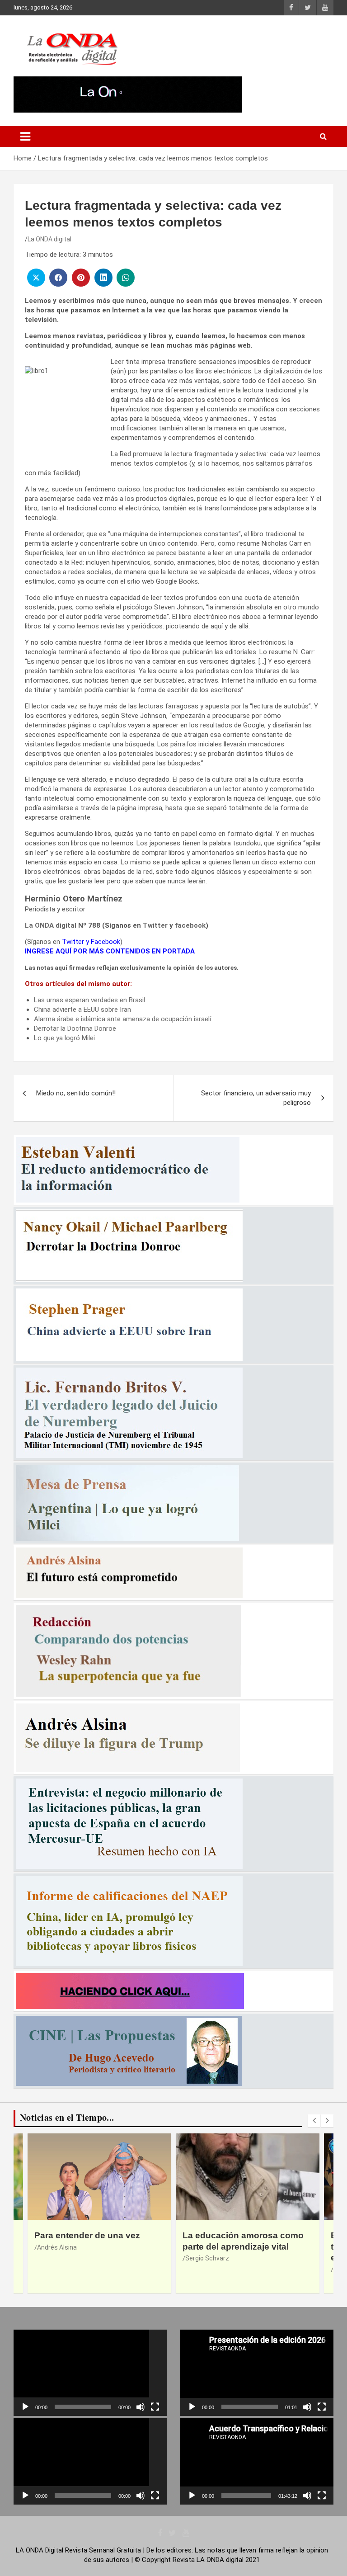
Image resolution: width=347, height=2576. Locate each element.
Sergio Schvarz (59, 2258)
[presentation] (314, 2121)
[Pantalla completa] (155, 2407)
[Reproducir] (25, 2407)
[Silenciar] (141, 2407)
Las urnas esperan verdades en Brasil (89, 1000)
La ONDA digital (49, 239)
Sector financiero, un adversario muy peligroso (256, 1098)
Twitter (155, 925)
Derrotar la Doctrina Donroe (75, 1029)
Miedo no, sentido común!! (76, 1093)
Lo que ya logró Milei (64, 1038)
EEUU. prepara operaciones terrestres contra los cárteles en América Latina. (242, 2246)
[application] (90, 2373)
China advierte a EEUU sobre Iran (82, 1010)
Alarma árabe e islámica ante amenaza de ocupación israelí (122, 1019)
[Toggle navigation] (25, 137)
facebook (190, 925)
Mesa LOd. (200, 2269)
